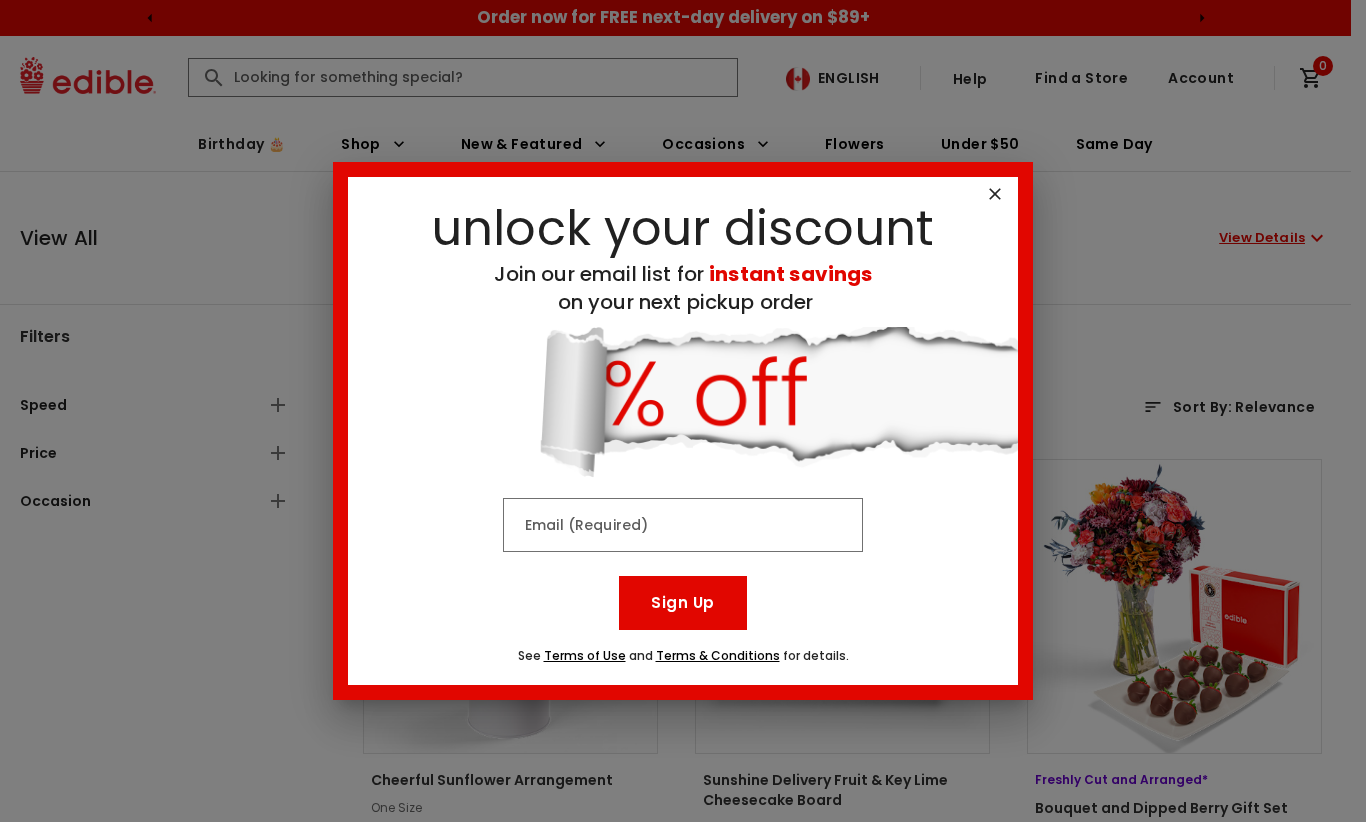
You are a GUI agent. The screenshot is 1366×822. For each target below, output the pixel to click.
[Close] (995, 194)
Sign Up (682, 602)
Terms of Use (585, 655)
